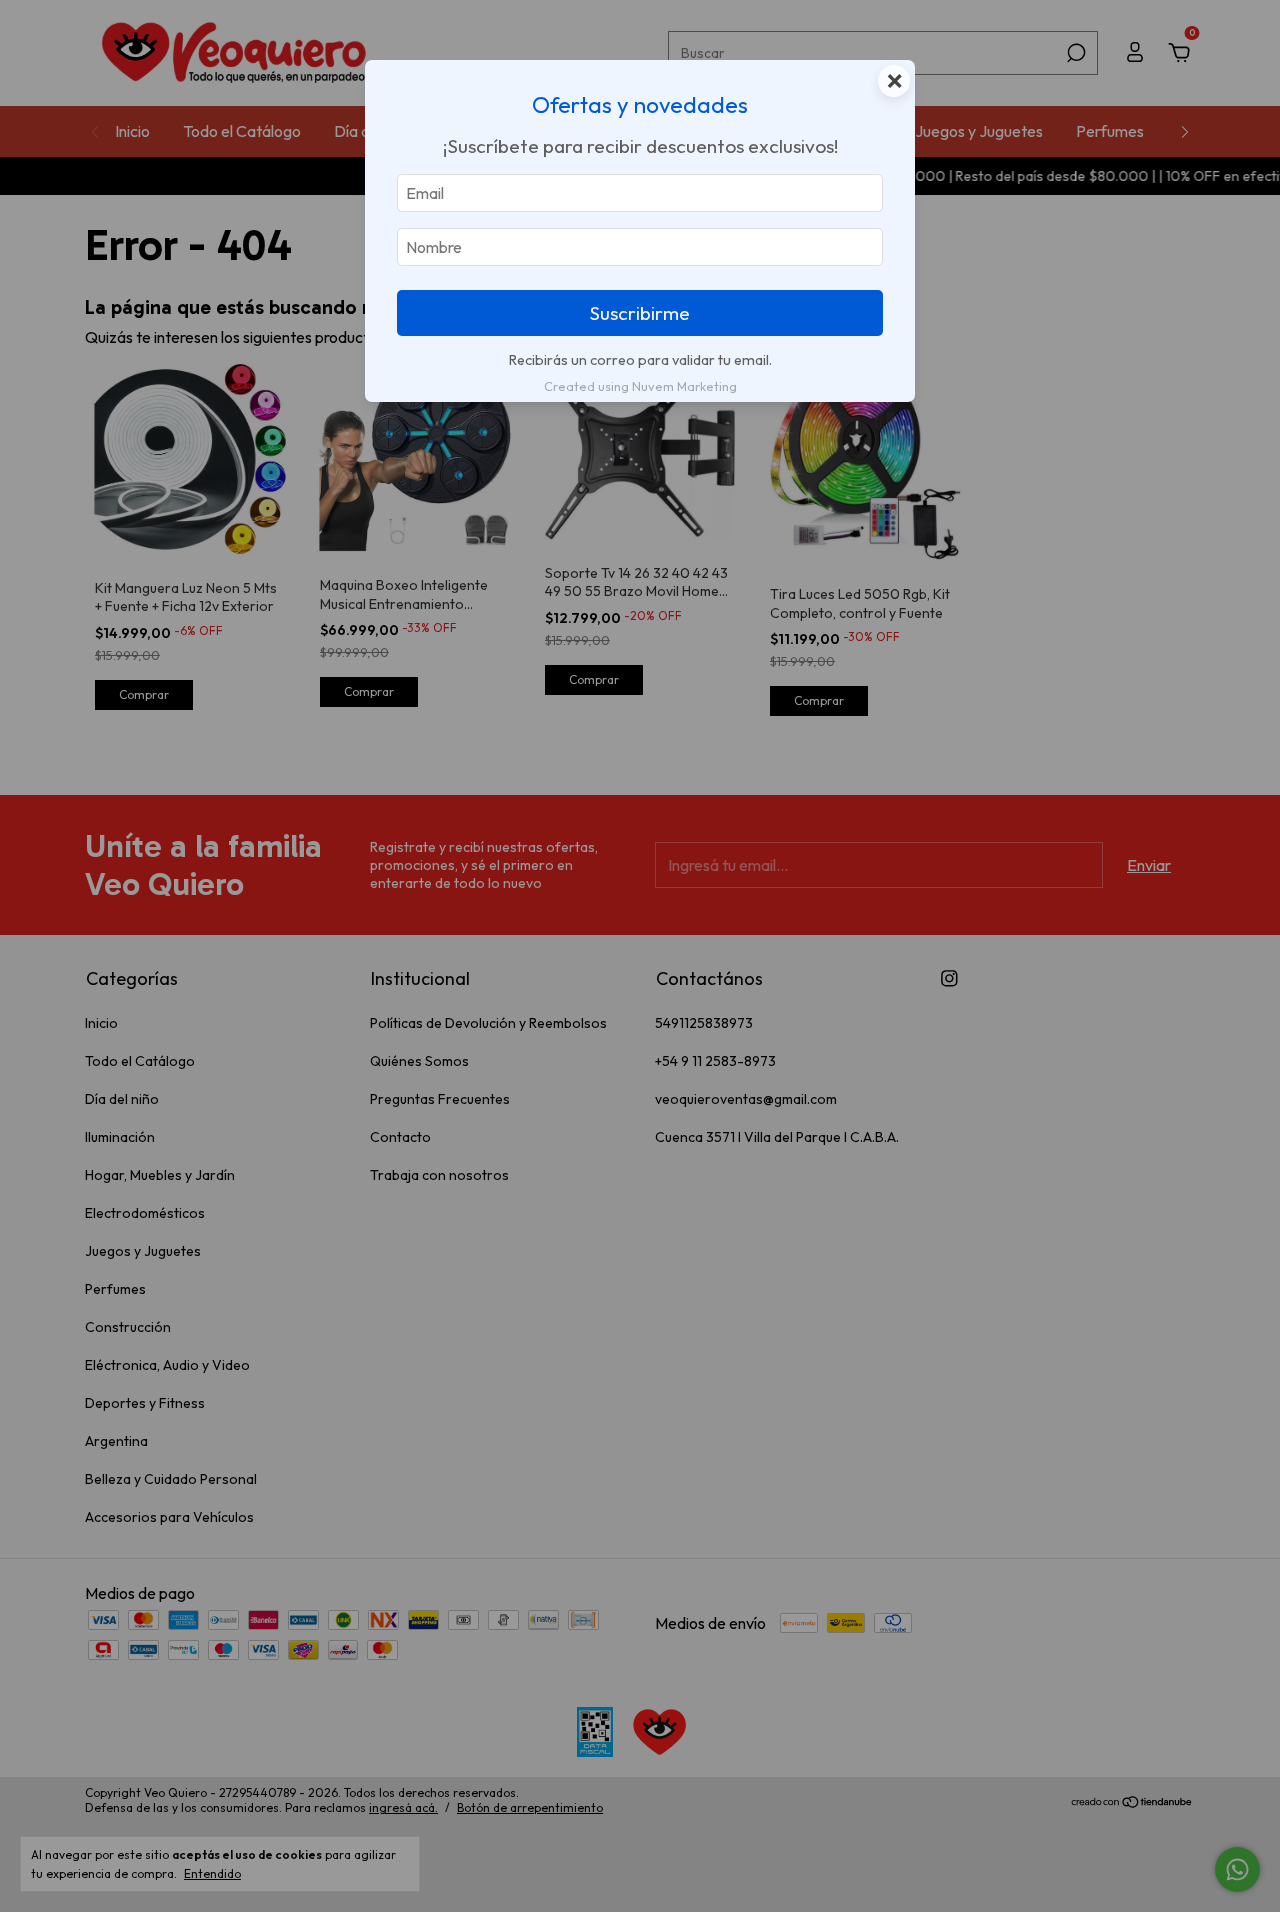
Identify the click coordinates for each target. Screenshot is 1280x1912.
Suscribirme (640, 313)
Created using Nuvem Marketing (640, 386)
